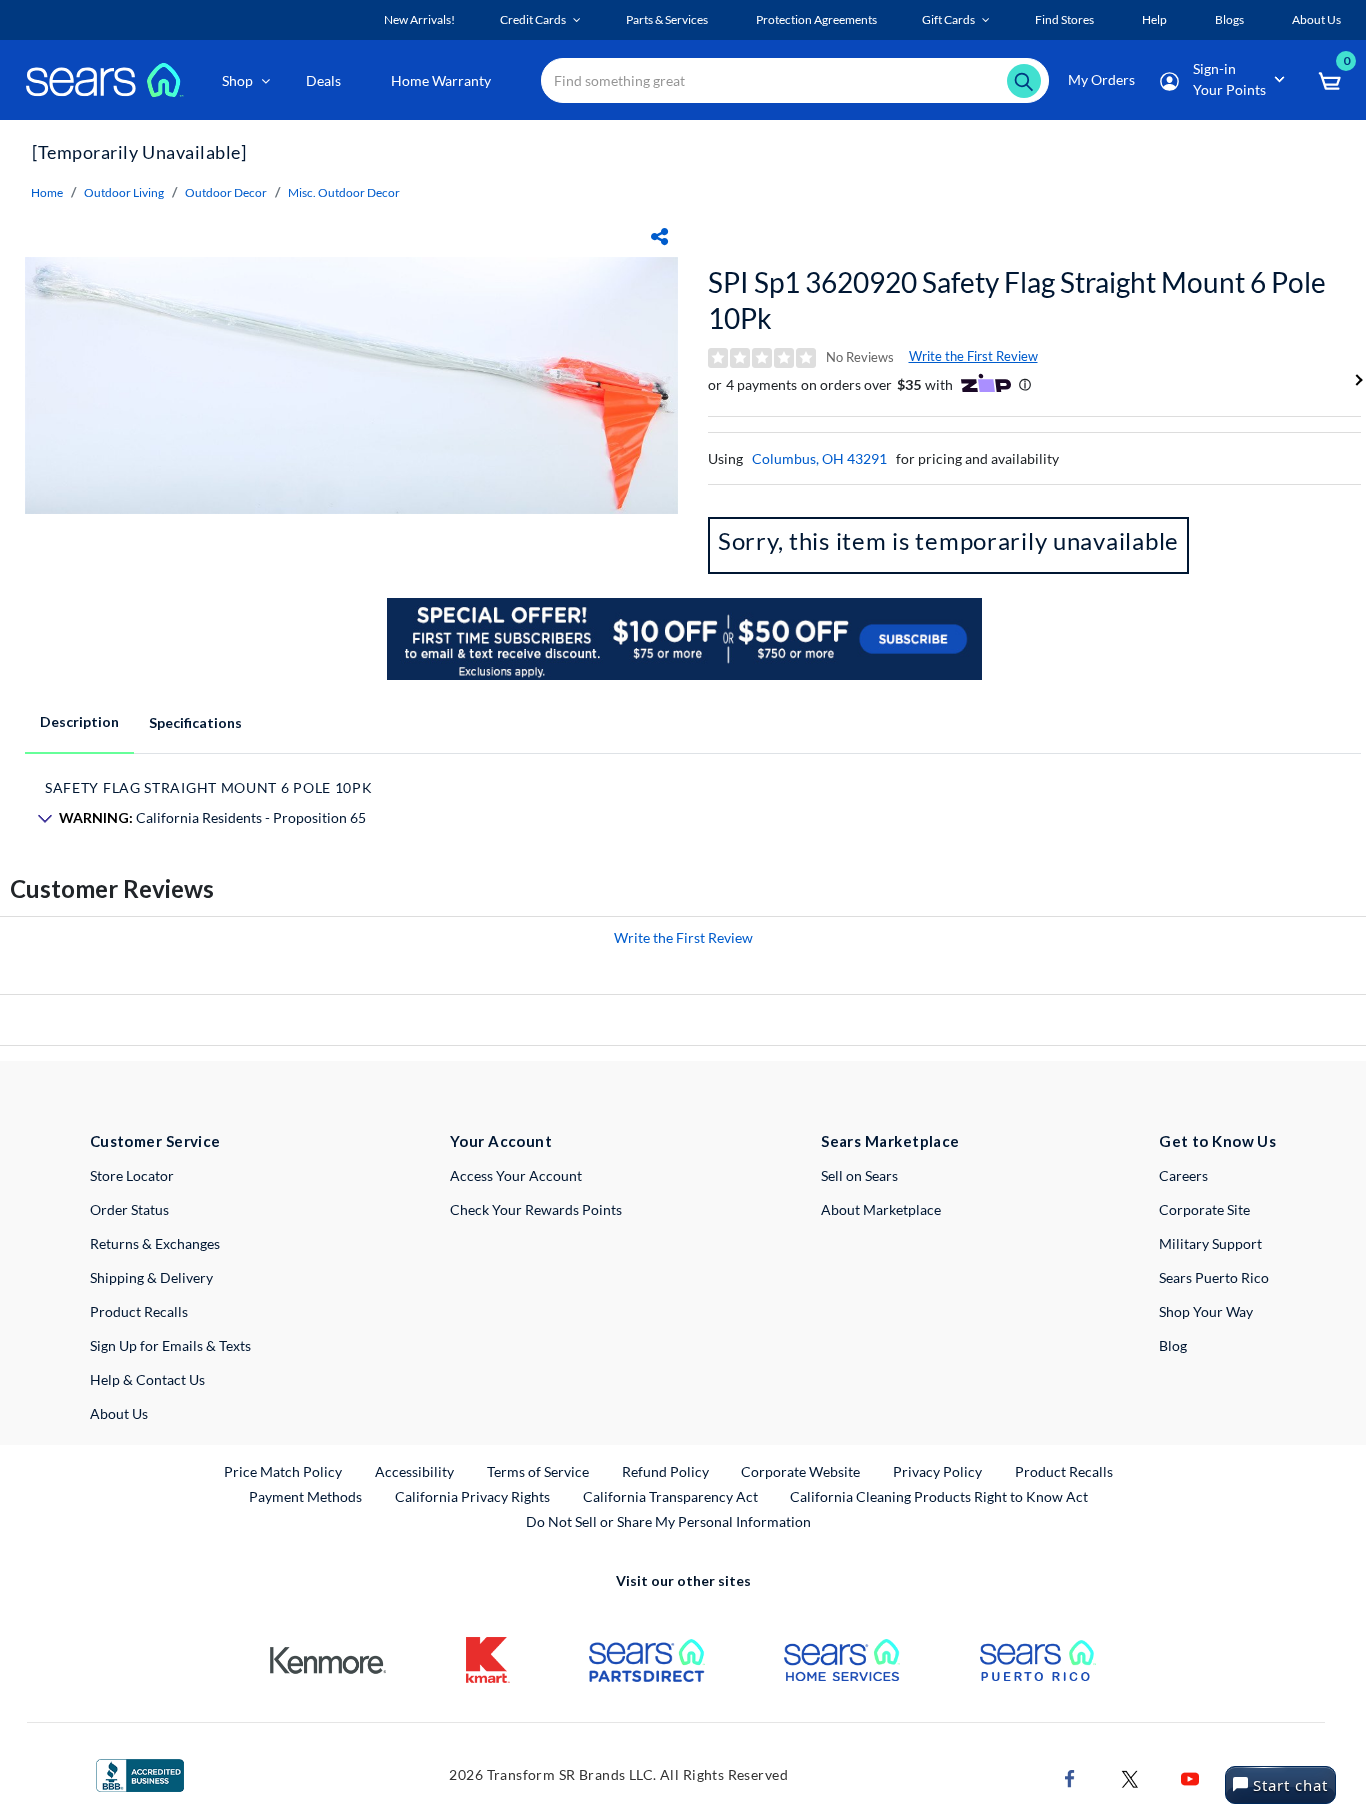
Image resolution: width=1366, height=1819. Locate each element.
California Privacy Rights (472, 1496)
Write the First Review (973, 356)
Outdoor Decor (226, 192)
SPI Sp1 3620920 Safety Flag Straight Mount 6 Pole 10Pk (1017, 300)
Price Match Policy (283, 1471)
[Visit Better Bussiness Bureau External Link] (140, 1773)
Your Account (501, 1141)
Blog (1173, 1345)
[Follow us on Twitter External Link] (1130, 1777)
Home (47, 192)
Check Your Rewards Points (536, 1209)
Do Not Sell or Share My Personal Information (668, 1521)
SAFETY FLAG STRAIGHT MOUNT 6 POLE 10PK (209, 787)
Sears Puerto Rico (1214, 1277)
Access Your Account (516, 1175)
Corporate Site (1204, 1209)
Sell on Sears (859, 1175)
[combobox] (795, 80)
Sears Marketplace (890, 1141)
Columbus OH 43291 (819, 458)
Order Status (129, 1209)
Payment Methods (305, 1496)
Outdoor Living (124, 192)
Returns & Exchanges (155, 1243)
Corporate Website (801, 1471)
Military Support (1210, 1243)
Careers (1183, 1175)
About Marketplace (881, 1209)
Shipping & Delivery (151, 1277)
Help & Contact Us (147, 1379)
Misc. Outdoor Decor (344, 192)
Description (79, 721)
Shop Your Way (1206, 1311)
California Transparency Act (670, 1496)
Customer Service (155, 1141)
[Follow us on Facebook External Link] (1070, 1777)
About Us (119, 1413)
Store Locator (132, 1175)
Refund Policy (665, 1471)
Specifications (195, 722)
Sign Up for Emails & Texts (170, 1345)
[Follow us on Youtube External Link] (1190, 1777)
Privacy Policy (937, 1471)
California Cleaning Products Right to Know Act (939, 1496)
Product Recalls (139, 1311)
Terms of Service (538, 1471)
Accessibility (414, 1471)
